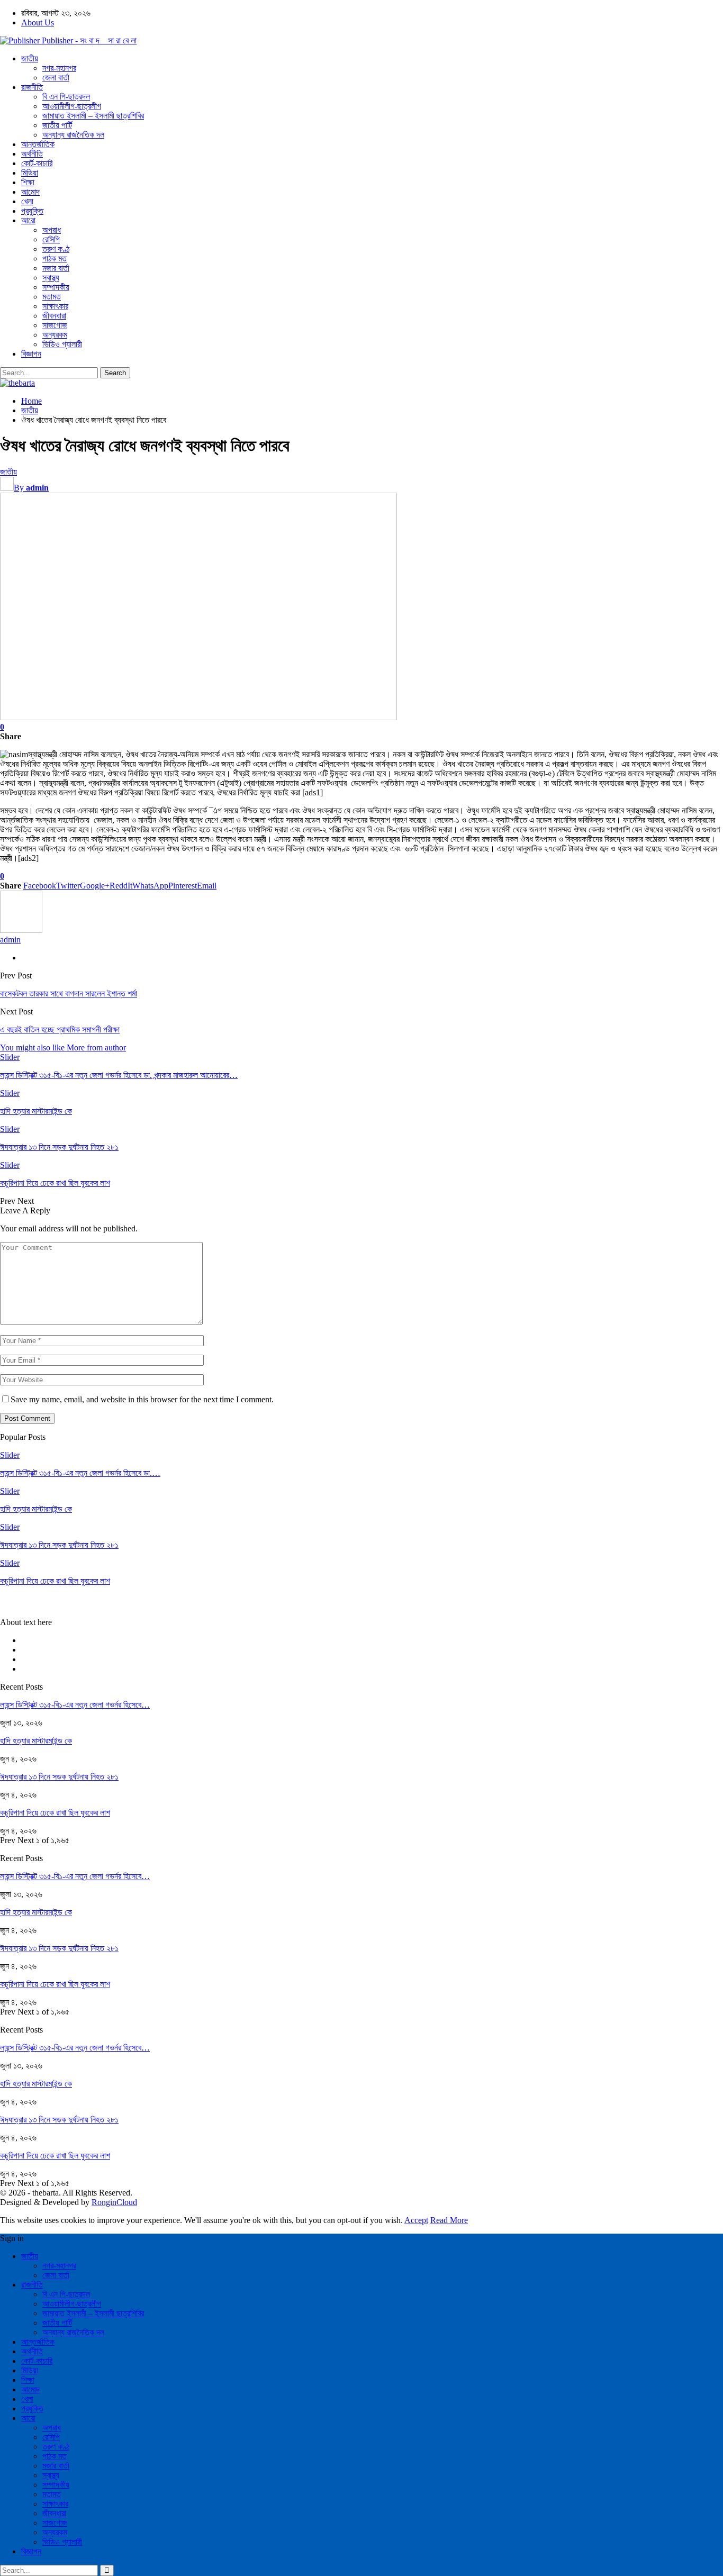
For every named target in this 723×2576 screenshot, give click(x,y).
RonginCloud (114, 2202)
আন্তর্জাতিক (38, 144)
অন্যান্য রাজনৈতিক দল (73, 135)
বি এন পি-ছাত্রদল (66, 97)
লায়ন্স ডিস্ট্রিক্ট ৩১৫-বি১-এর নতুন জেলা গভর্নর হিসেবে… (75, 1705)
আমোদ (30, 192)
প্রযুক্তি (32, 211)
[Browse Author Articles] (21, 930)
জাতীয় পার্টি (57, 125)
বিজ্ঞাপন (31, 354)
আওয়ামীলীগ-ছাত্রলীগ (72, 106)
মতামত (52, 297)
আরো (28, 220)
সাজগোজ (55, 325)
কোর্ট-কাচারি (37, 163)
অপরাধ (52, 230)
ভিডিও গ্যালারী (62, 344)
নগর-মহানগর (59, 68)
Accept (416, 2220)
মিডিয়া (30, 173)
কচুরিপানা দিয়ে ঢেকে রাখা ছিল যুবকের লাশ (55, 1813)
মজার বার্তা (56, 268)
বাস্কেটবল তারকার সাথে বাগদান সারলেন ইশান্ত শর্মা (69, 994)
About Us (38, 22)
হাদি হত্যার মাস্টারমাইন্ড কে (36, 1741)
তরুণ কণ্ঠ (56, 249)
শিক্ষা (28, 182)
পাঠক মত (55, 258)
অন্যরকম (55, 335)
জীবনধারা (54, 316)
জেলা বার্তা (56, 78)
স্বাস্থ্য (51, 278)
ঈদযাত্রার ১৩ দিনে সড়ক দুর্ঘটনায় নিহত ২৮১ (59, 1777)
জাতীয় (30, 58)
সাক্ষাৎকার (55, 306)
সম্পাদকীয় (56, 287)
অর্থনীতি (32, 154)
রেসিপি (51, 239)
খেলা (27, 201)
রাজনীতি (32, 87)
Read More (449, 2220)
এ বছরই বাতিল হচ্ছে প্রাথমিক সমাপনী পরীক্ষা (60, 1030)
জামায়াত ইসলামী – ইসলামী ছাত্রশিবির (93, 116)
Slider (10, 1057)
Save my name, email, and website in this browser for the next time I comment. (142, 1399)
